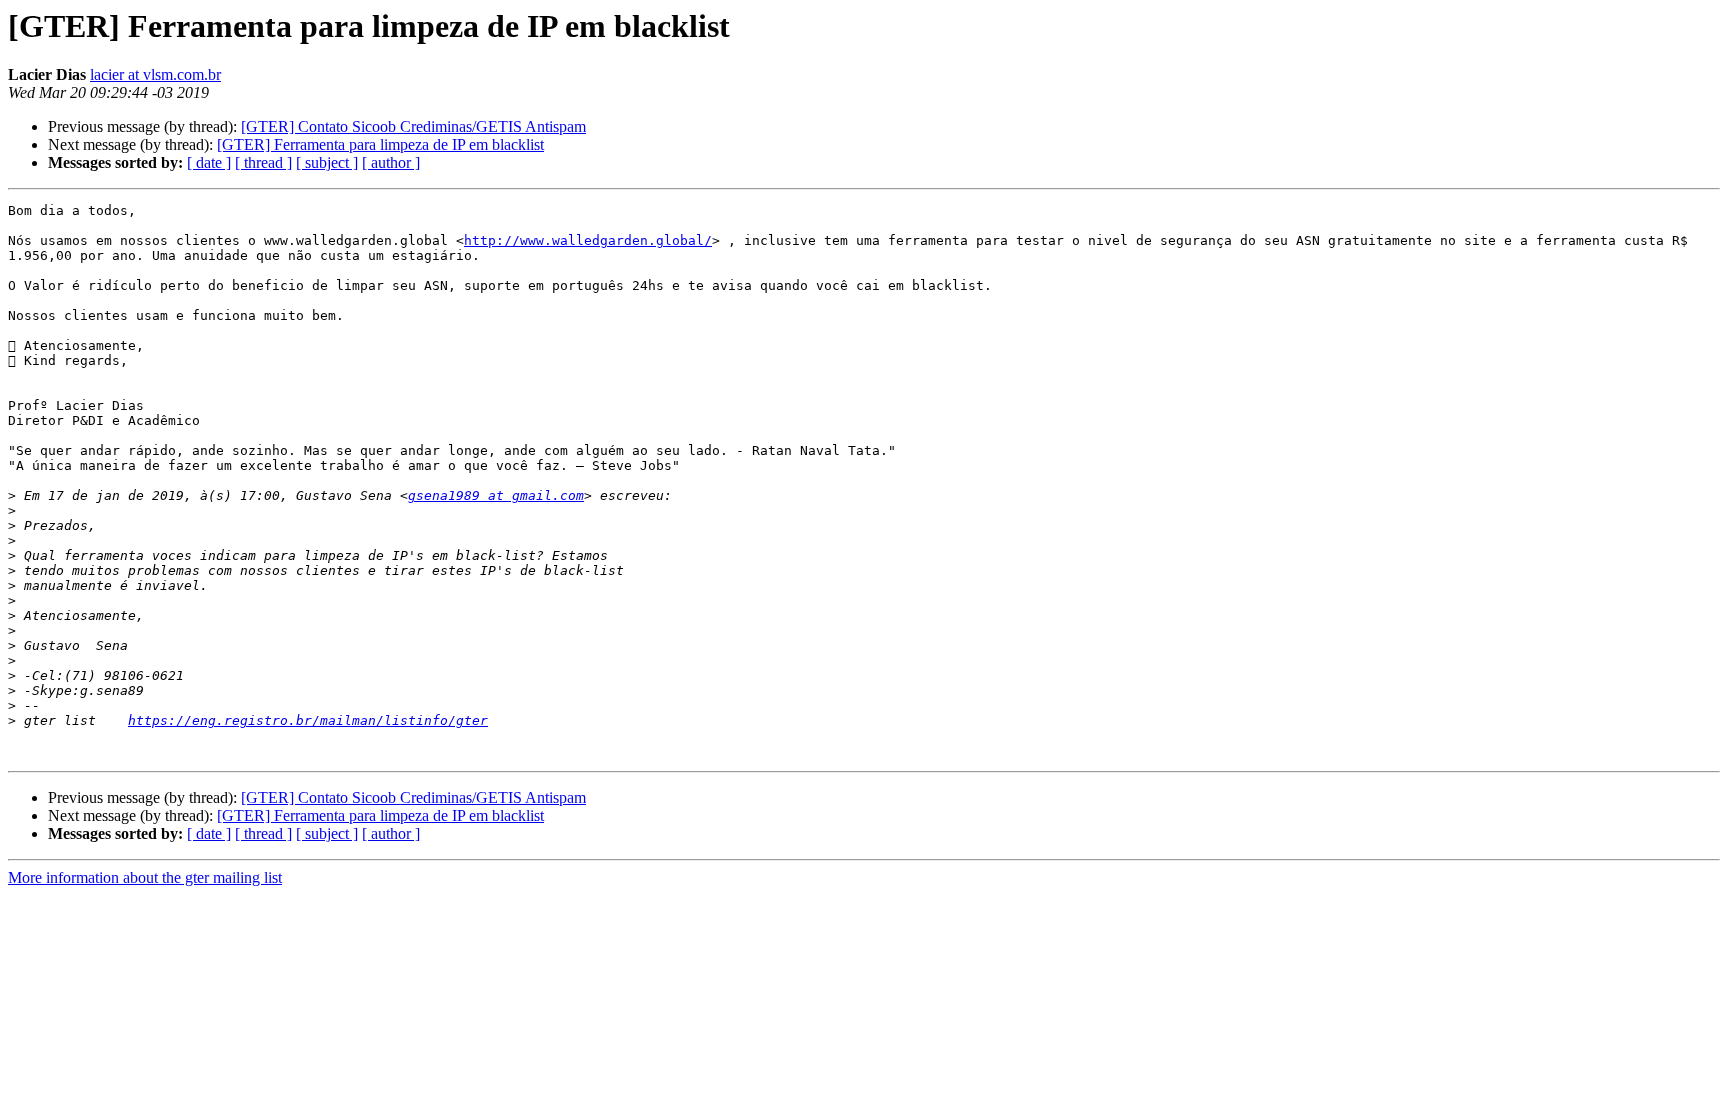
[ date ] (209, 162)
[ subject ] (327, 162)
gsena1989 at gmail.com (496, 495)
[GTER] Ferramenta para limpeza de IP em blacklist (380, 144)
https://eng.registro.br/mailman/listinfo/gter (308, 720)
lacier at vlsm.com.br (155, 74)
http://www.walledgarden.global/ (588, 240)
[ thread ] (263, 162)
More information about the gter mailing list (145, 877)
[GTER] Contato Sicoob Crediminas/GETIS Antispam (413, 126)
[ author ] (391, 162)
